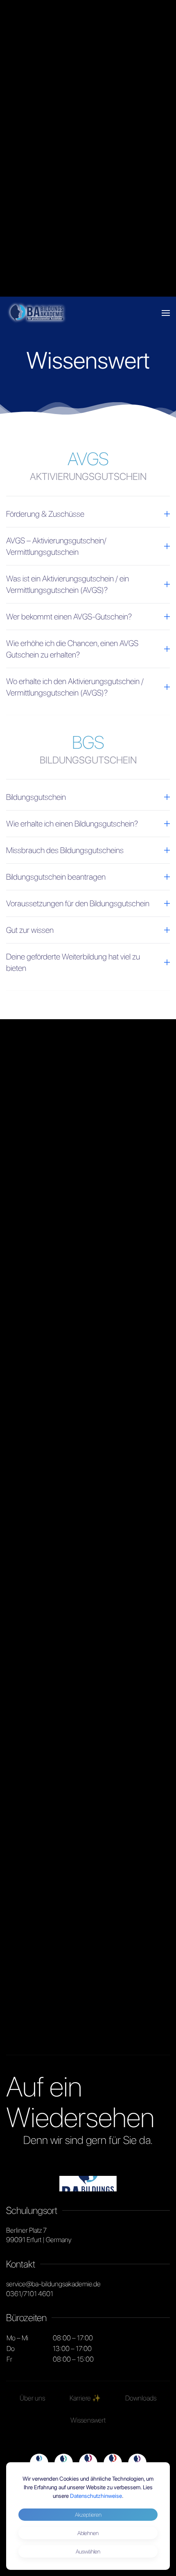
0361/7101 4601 (30, 2294)
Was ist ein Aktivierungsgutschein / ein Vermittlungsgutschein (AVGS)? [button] (68, 584)
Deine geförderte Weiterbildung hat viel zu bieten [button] (73, 962)
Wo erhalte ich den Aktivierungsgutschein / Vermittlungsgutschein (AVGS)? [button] (75, 687)
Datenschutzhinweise (96, 2496)
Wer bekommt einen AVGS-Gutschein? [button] (69, 617)
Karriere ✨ (85, 2398)
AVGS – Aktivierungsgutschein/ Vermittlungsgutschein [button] (56, 546)
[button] (166, 313)
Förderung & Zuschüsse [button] (45, 514)
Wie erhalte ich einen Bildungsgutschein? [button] (72, 824)
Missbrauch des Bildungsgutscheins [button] (65, 850)
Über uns (32, 2398)
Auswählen (88, 2551)
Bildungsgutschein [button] (36, 797)
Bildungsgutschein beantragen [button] (56, 877)
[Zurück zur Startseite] (37, 313)
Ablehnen (88, 2533)
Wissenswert (88, 2420)
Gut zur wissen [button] (30, 930)
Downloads (141, 2398)
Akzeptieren (88, 2515)
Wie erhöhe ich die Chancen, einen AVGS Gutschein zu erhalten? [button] (72, 649)
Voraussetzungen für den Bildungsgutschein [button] (78, 903)
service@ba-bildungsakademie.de (53, 2284)
